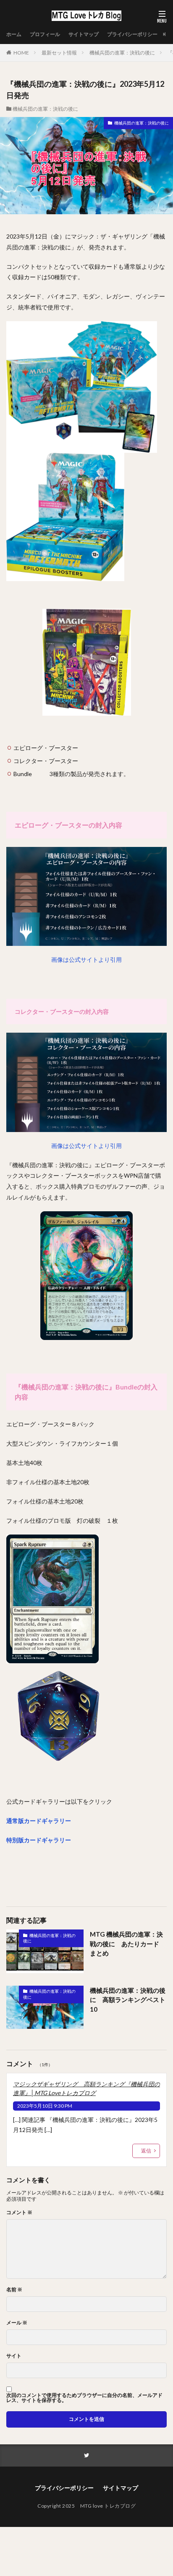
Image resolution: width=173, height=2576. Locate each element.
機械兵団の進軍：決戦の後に (122, 53)
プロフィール (45, 34)
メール (17, 2323)
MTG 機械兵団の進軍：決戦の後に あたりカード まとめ (128, 1944)
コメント (19, 2212)
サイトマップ (84, 34)
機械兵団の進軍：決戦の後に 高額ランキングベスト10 (128, 2000)
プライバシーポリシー (132, 34)
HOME (21, 53)
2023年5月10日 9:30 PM (45, 2106)
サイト (14, 2356)
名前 (14, 2290)
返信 (146, 2151)
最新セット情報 (59, 53)
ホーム (14, 34)
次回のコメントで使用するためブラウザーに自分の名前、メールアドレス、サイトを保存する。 (84, 2398)
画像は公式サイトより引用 (86, 960)
